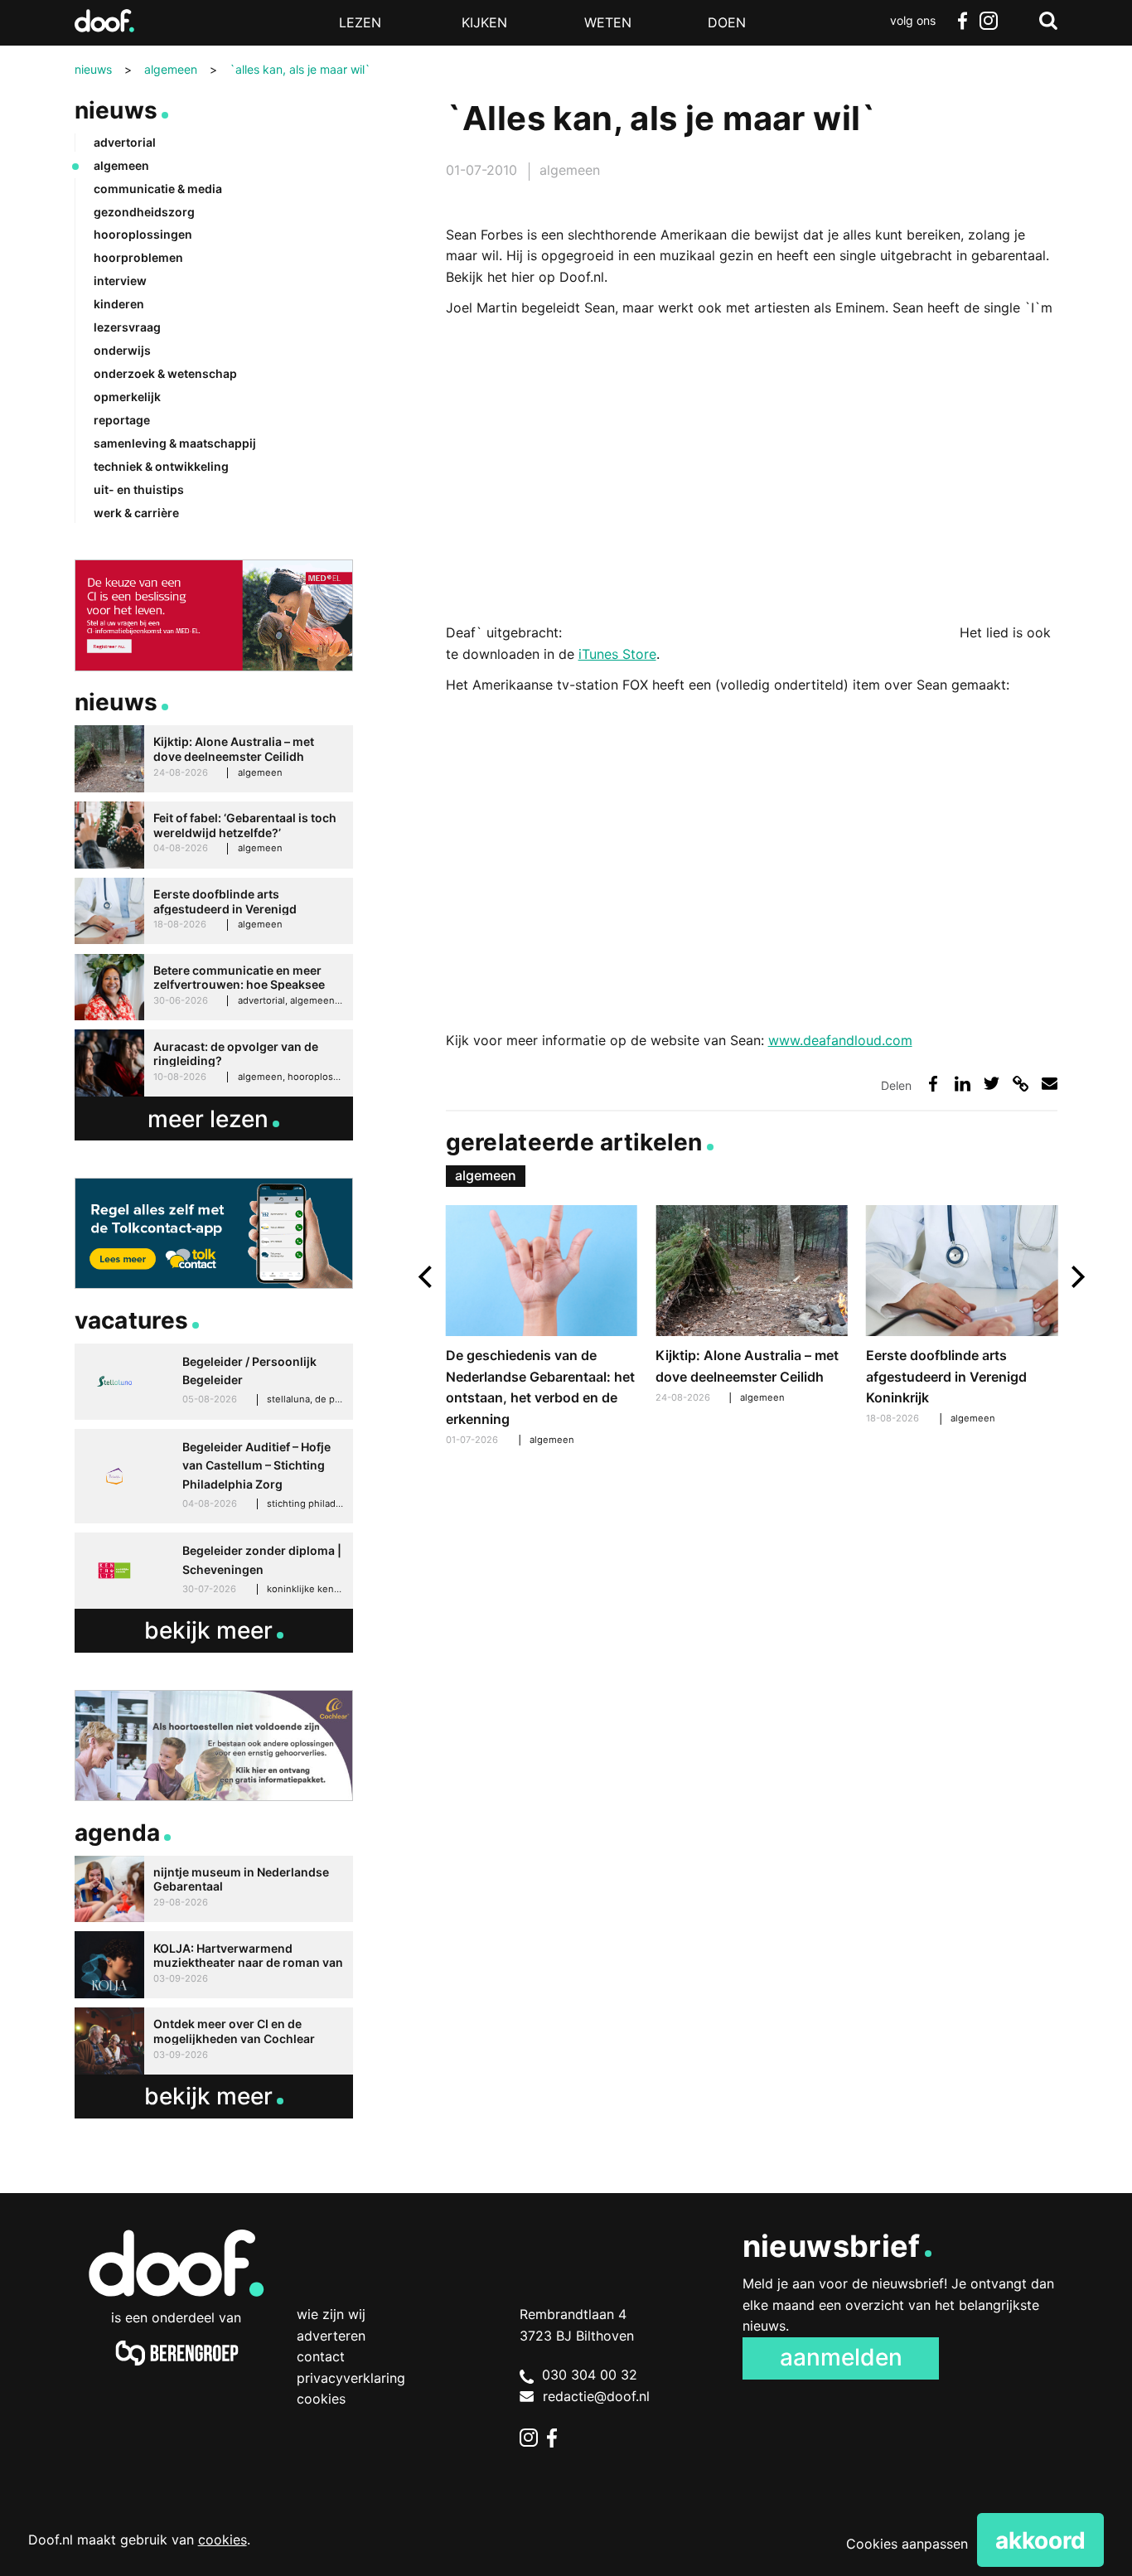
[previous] (427, 1277)
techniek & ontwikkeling (161, 466)
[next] (1076, 1277)
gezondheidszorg (144, 212)
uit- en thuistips (139, 489)
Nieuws (116, 110)
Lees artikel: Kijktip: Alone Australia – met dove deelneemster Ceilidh (751, 1306)
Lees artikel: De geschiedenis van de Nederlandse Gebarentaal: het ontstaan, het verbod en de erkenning (542, 1328)
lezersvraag (127, 327)
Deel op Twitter (992, 1084)
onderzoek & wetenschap (165, 373)
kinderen (119, 304)
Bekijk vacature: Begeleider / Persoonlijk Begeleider (214, 1382)
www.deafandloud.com (840, 1040)
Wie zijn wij (331, 2314)
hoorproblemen (138, 257)
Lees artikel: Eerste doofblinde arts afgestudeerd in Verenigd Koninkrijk (962, 1317)
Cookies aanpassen (907, 2544)
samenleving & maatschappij (175, 443)
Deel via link (1021, 1084)
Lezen (360, 22)
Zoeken (1048, 21)
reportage (122, 420)
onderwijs (122, 350)
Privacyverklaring (351, 2378)
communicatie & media (158, 189)
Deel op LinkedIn (963, 1084)
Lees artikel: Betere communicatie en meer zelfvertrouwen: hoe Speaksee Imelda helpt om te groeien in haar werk (214, 988)
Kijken (484, 22)
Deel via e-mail (1050, 1084)
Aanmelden (841, 2357)
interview (120, 281)
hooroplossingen (143, 234)
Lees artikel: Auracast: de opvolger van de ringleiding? (214, 1063)
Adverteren (331, 2336)
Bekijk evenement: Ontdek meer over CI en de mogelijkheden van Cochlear (214, 2041)
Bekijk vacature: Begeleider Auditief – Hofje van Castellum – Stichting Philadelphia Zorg (214, 1476)
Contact (321, 2356)
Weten (608, 22)
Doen (727, 22)
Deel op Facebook (934, 1084)
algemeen (570, 170)
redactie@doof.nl (596, 2396)
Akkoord (1040, 2540)
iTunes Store (617, 654)
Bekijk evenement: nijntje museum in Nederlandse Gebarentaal (214, 1889)
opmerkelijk (127, 397)
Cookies (321, 2399)
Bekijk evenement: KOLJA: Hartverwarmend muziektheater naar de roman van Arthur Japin (214, 1965)
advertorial (125, 142)
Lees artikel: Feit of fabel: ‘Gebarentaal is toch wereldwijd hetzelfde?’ (214, 835)
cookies (223, 2540)
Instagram (989, 21)
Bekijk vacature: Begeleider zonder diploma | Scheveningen (214, 1571)
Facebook (962, 21)
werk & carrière (136, 513)
